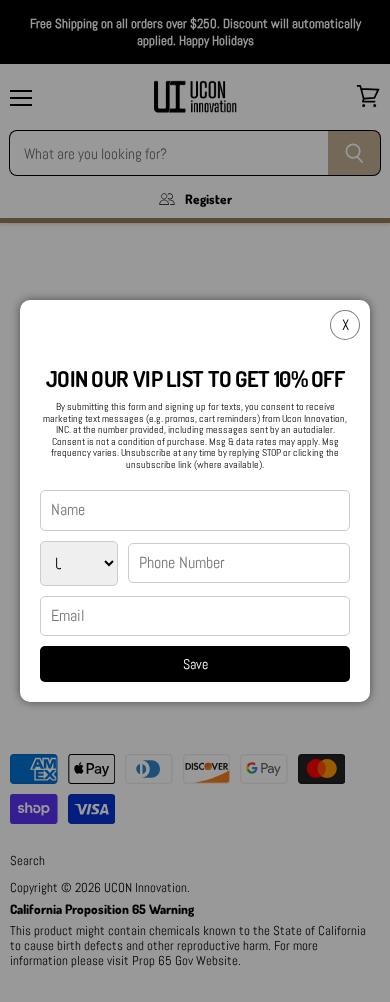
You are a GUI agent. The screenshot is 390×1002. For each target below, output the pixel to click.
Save (195, 664)
